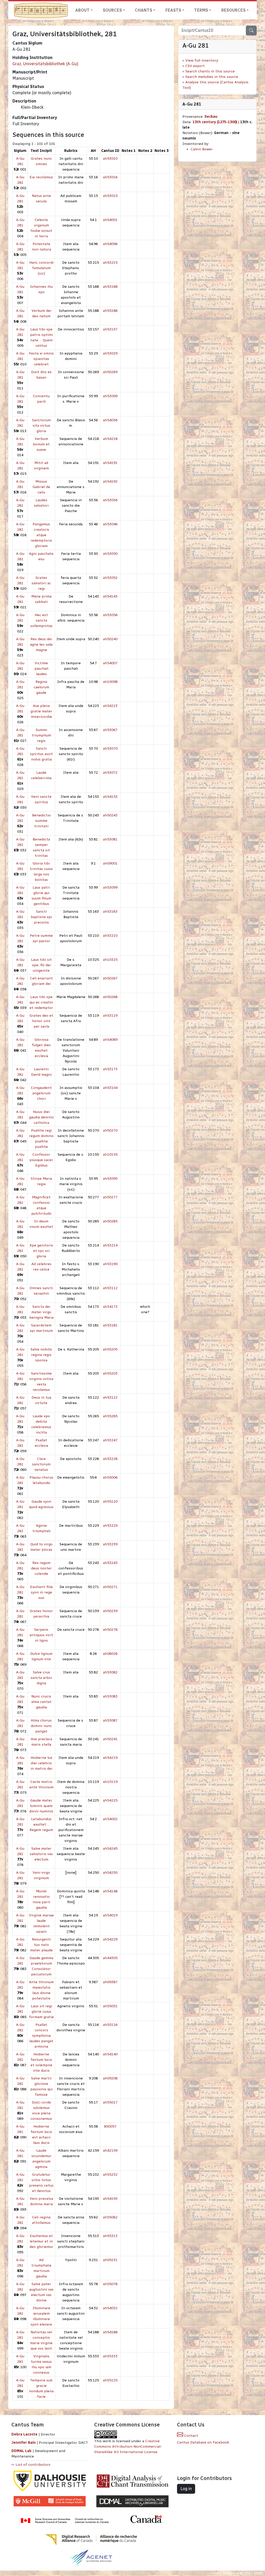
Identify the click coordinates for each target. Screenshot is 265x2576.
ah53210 (110, 936)
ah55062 (110, 2217)
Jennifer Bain (24, 2443)
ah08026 (110, 1654)
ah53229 (110, 1526)
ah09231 (110, 2260)
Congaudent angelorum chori (41, 1093)
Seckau (211, 117)
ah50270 (110, 1130)
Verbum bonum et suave (41, 444)
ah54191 (110, 463)
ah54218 (110, 439)
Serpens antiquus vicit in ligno (41, 1635)
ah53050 (110, 554)
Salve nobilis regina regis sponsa (41, 1355)
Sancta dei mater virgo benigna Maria (41, 1312)
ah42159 (110, 2150)
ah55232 (110, 2175)
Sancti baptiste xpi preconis (41, 917)
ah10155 (110, 1154)
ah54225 (110, 1800)
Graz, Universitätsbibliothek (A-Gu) (45, 64)
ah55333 (110, 2356)
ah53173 (110, 1069)
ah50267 (110, 978)
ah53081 (110, 839)
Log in (186, 2489)
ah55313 (110, 2236)
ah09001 (110, 863)
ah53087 (110, 1720)
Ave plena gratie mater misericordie (41, 711)
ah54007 (110, 663)
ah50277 (110, 1197)
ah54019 (110, 1915)
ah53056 (110, 615)
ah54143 (110, 596)
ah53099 (110, 396)
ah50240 (110, 639)
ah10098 (110, 682)
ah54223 (110, 706)
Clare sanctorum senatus (41, 1464)
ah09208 (110, 2078)
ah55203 (110, 1373)
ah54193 (110, 2199)
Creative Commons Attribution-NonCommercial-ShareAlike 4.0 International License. (128, 2446)
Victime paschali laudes (41, 669)
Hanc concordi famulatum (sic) (41, 268)
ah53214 (110, 1245)
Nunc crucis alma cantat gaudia (41, 1702)
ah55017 (110, 2102)
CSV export (195, 66)
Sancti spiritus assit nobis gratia (41, 754)
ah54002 (110, 1819)
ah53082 (110, 1672)
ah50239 (110, 1611)
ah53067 (110, 730)
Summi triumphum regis (41, 735)
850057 (110, 2126)
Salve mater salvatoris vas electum (41, 1854)
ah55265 (110, 1416)
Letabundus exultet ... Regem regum (41, 1824)
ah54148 (110, 1891)
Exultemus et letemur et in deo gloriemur (41, 2241)
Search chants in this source (210, 71)
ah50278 (110, 1630)
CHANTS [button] (143, 10)
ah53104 (110, 1088)
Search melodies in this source (212, 77)
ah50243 (110, 815)
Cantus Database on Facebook (203, 2442)
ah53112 (110, 1288)
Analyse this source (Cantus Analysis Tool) (215, 85)
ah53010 (110, 158)
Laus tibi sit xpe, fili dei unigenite (41, 965)
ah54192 (110, 481)
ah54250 (110, 1873)
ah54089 (110, 1040)
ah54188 (110, 2332)
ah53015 (110, 196)
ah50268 (110, 997)
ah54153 (110, 797)
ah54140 (110, 2054)
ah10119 (110, 1782)
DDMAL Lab (21, 2451)
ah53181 (110, 1325)
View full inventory (202, 60)
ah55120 (110, 1501)
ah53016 (110, 177)
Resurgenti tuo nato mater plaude (41, 1945)
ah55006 (110, 1477)
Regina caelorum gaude (41, 687)
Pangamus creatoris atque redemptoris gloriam (41, 535)
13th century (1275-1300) (215, 122)
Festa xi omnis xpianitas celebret (41, 359)
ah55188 (110, 311)
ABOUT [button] (82, 10)
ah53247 (110, 1440)
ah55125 (110, 2380)
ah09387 (110, 1982)
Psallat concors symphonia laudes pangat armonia (41, 2036)
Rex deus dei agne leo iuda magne (41, 644)
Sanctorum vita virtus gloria (41, 426)
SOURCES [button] (112, 10)
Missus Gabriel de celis (41, 487)
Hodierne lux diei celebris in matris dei (41, 1763)
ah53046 (110, 524)
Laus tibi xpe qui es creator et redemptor (41, 1002)
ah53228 (110, 1459)
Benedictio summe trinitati (41, 821)
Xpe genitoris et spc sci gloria (41, 1251)
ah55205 (110, 1349)
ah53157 (110, 329)
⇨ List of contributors (31, 2465)
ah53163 (110, 911)
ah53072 (110, 773)
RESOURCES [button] (233, 10)
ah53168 (110, 287)
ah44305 (110, 1958)
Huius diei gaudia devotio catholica (41, 1117)
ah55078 (110, 2284)
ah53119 (110, 1016)
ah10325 (110, 960)
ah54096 (110, 244)
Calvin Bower (202, 149)
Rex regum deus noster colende (41, 1568)
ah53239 (110, 1544)
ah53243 (110, 1563)
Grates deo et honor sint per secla (41, 1021)
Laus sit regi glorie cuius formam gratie (41, 2012)
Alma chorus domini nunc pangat (41, 1726)
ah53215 (110, 263)
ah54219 (110, 1758)
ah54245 (110, 1848)
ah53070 (110, 748)
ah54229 (110, 1939)
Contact (190, 2436)
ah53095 (110, 1179)
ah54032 (110, 2308)
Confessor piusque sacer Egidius (41, 1160)
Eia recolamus (41, 177)
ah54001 (110, 220)
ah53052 (110, 578)
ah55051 (110, 2006)
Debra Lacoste (24, 2434)
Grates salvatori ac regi (41, 583)
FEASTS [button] (173, 10)
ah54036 (110, 420)
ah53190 (110, 1264)
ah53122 (110, 1397)
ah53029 (110, 353)
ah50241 (110, 1739)
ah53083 (110, 1696)
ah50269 (110, 372)
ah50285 (110, 1221)
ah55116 (110, 2025)
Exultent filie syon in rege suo (41, 1592)
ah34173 (110, 1307)
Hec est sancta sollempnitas (41, 620)
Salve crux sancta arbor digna (41, 1678)
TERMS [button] (201, 10)
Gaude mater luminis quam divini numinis (41, 1806)
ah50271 (110, 1587)
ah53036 (110, 500)
